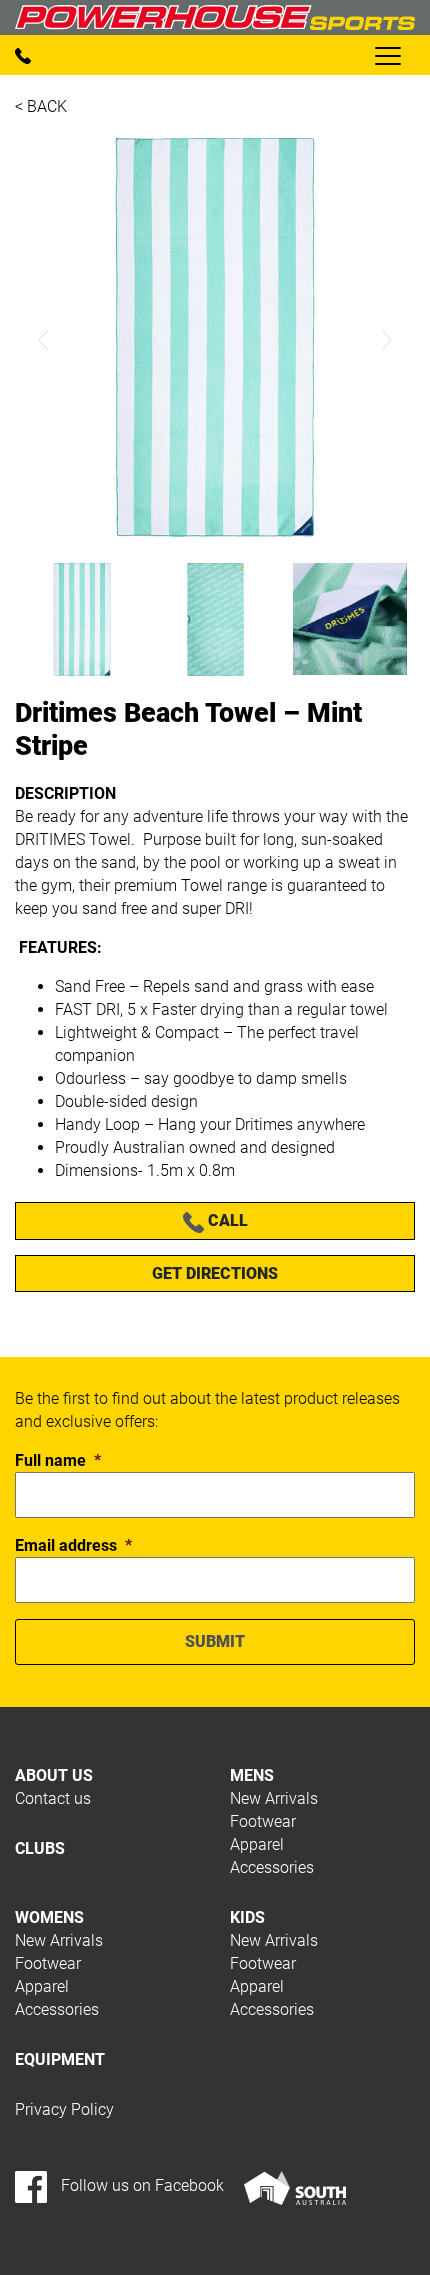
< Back (41, 106)
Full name (58, 1460)
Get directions (215, 1273)
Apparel (257, 1844)
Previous (44, 340)
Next (385, 340)
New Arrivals (274, 1798)
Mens (252, 1775)
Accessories (272, 1867)
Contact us (53, 1798)
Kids (247, 1917)
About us (54, 1775)
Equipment (60, 2059)
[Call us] (23, 54)
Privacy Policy (64, 2109)
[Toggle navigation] (387, 55)
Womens (49, 1917)
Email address (73, 1545)
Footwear (263, 1821)
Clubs (40, 1848)
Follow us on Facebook (140, 2185)
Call (226, 1220)
